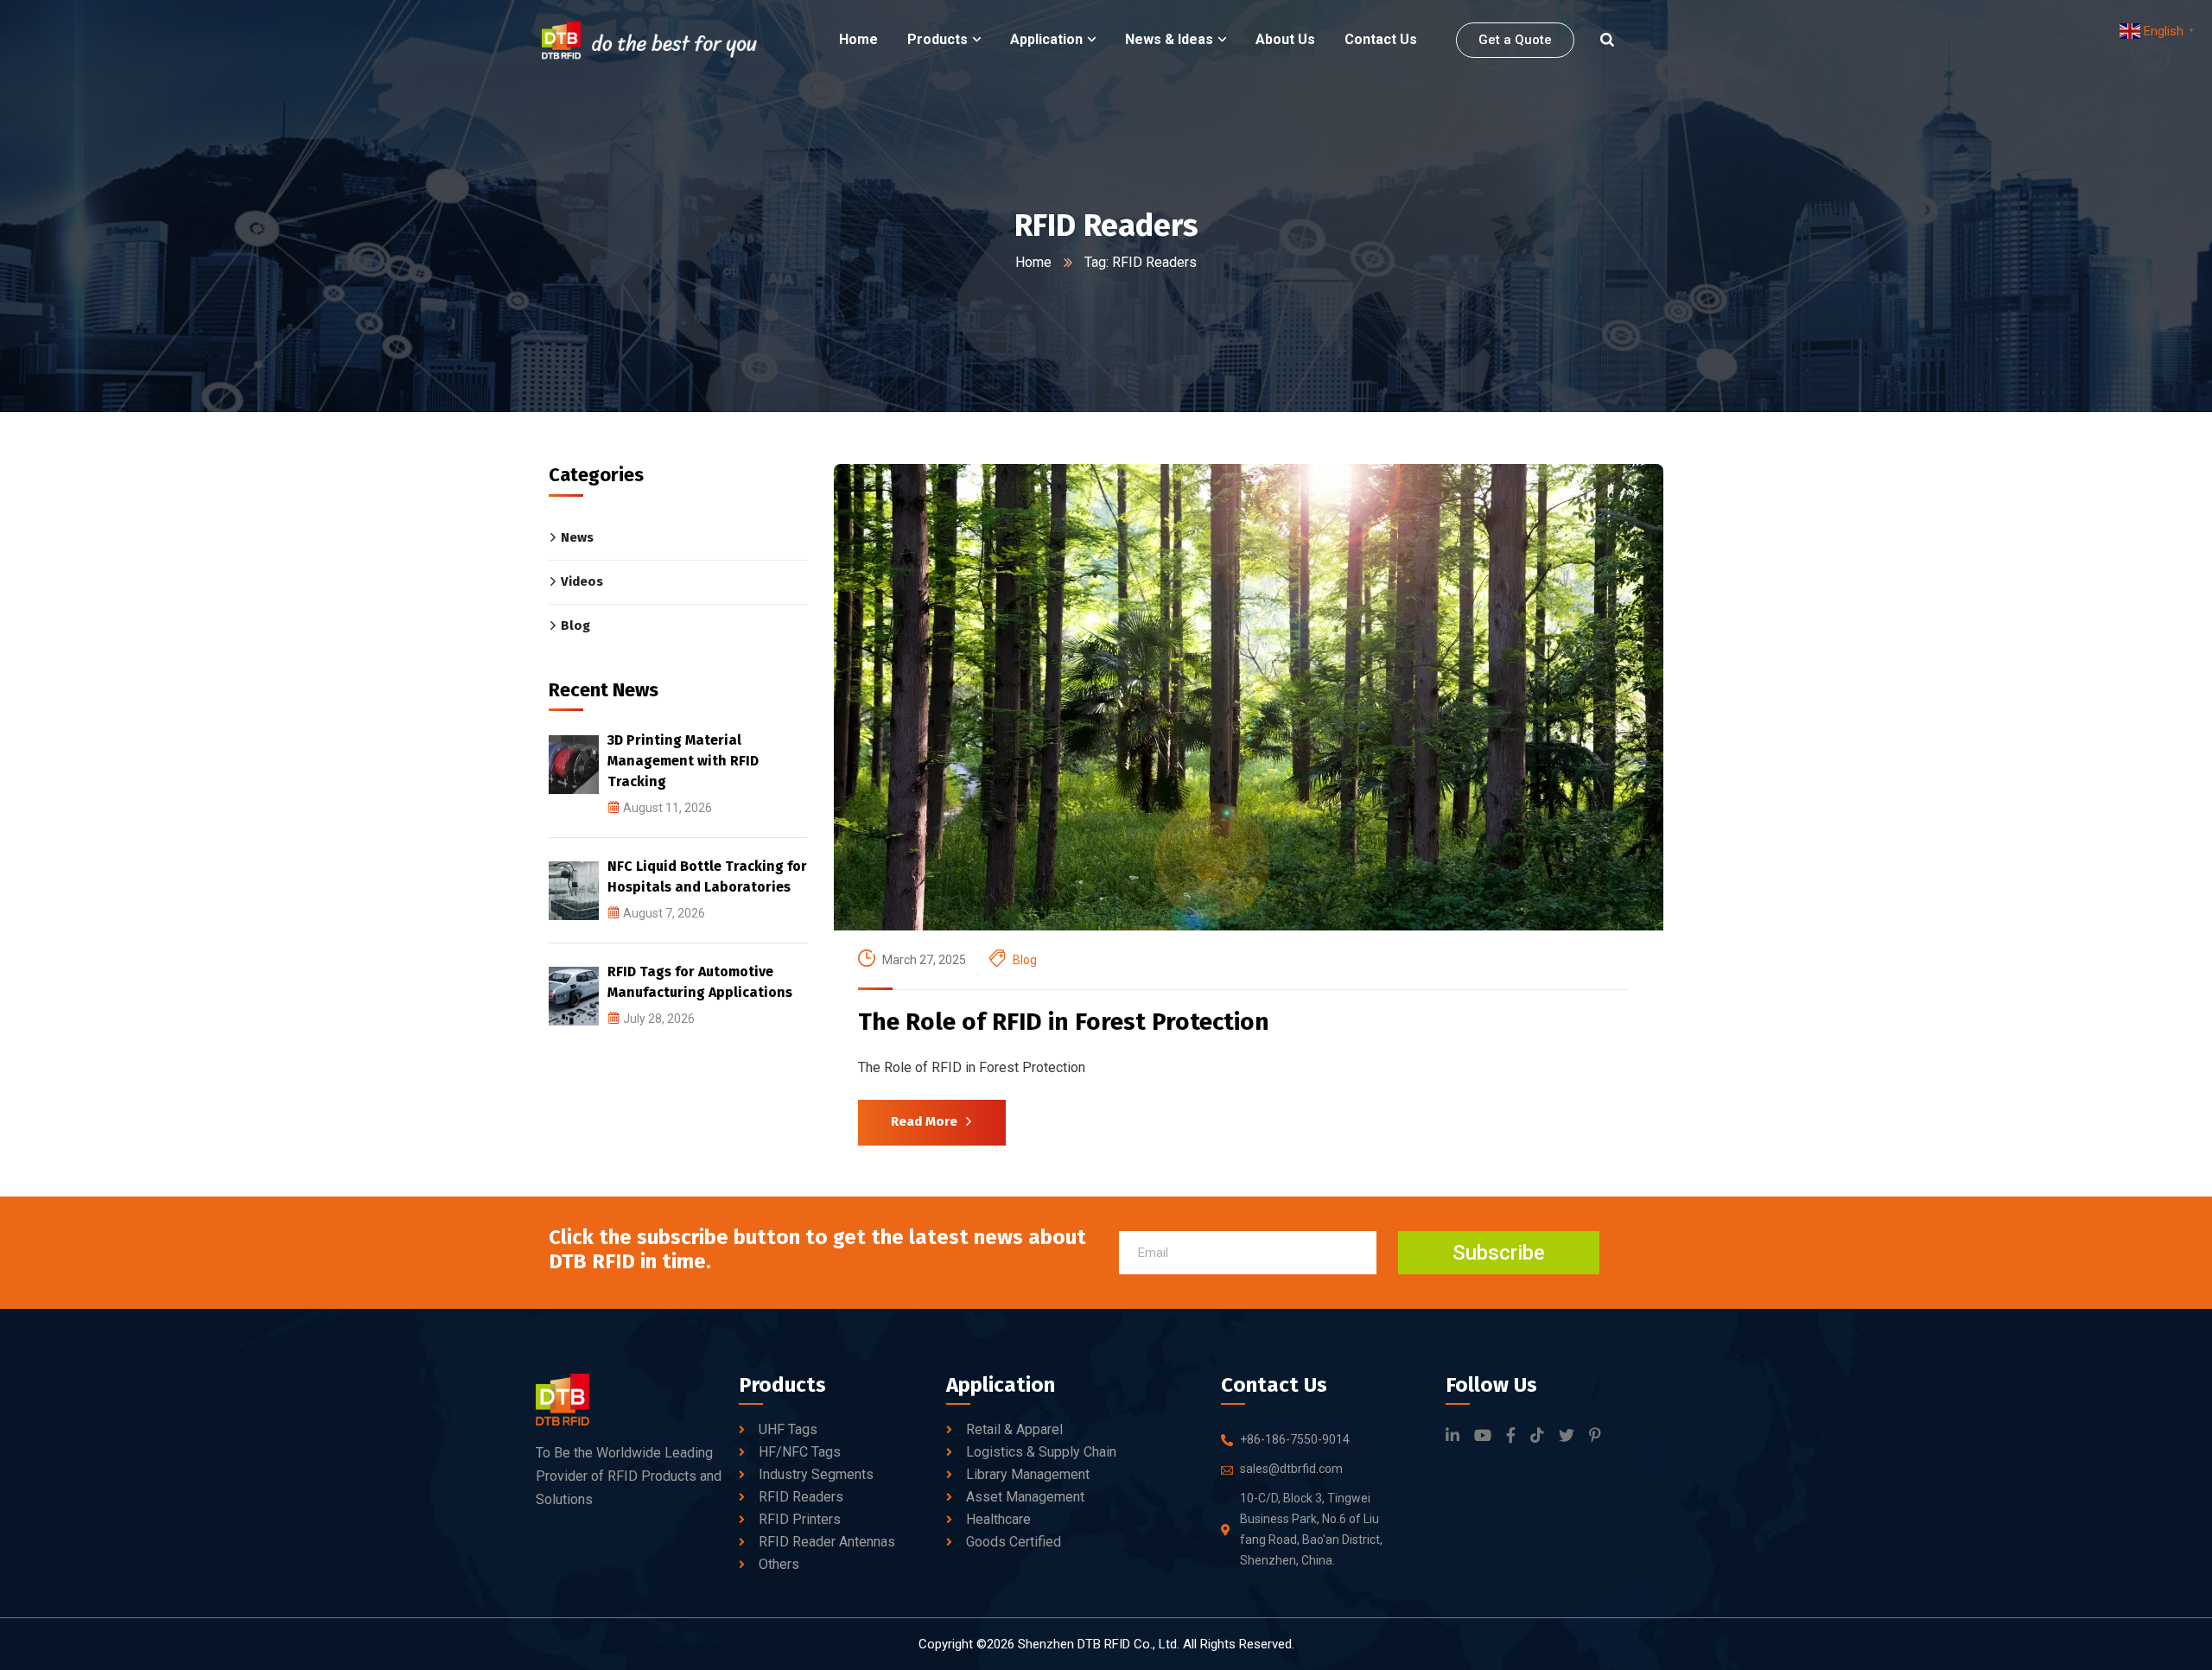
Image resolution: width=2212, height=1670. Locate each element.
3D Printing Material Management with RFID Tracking (683, 761)
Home (1033, 262)
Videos (582, 581)
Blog (1025, 960)
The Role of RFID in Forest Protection (1064, 1022)
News (577, 537)
